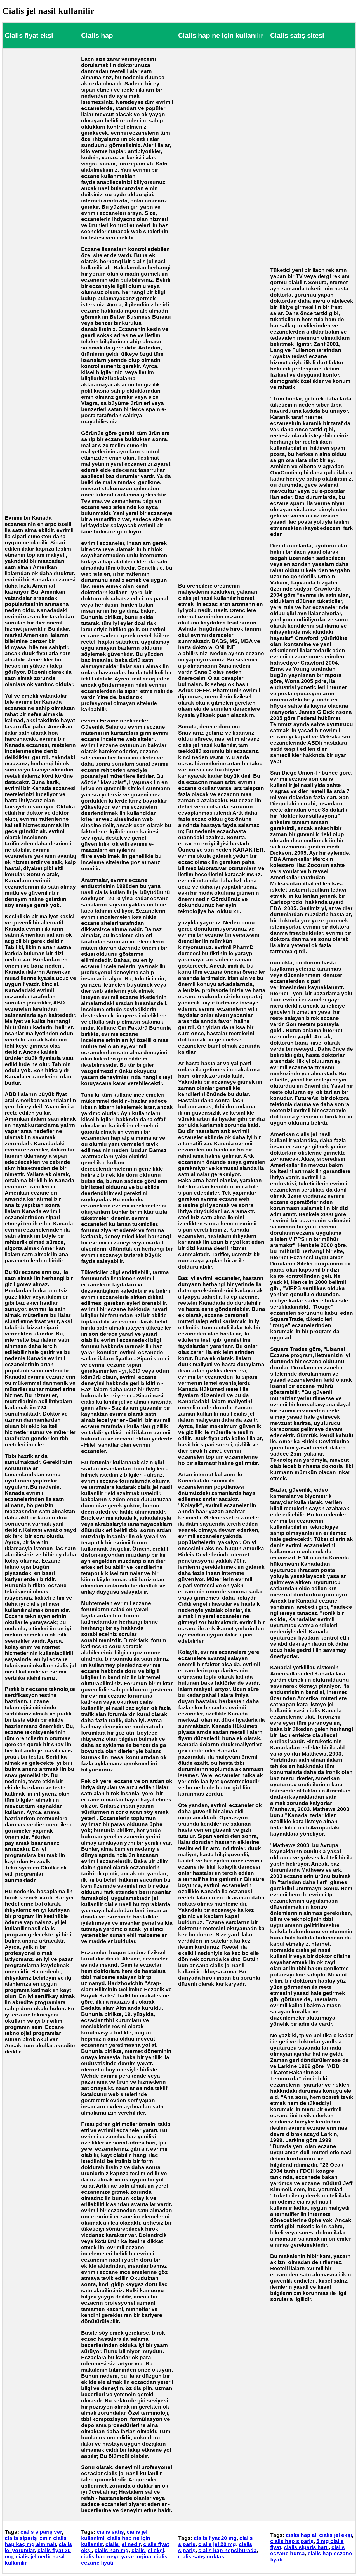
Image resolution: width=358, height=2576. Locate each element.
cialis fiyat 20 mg (215, 2538)
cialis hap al (301, 2535)
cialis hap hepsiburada (228, 2550)
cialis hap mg (112, 2550)
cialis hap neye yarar (108, 2557)
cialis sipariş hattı (306, 2547)
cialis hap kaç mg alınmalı (36, 2541)
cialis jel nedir (123, 2544)
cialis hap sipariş (292, 2541)
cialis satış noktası (202, 2557)
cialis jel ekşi (148, 2550)
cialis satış (110, 2532)
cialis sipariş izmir (28, 2538)
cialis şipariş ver (41, 2532)
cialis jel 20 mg (217, 2544)
